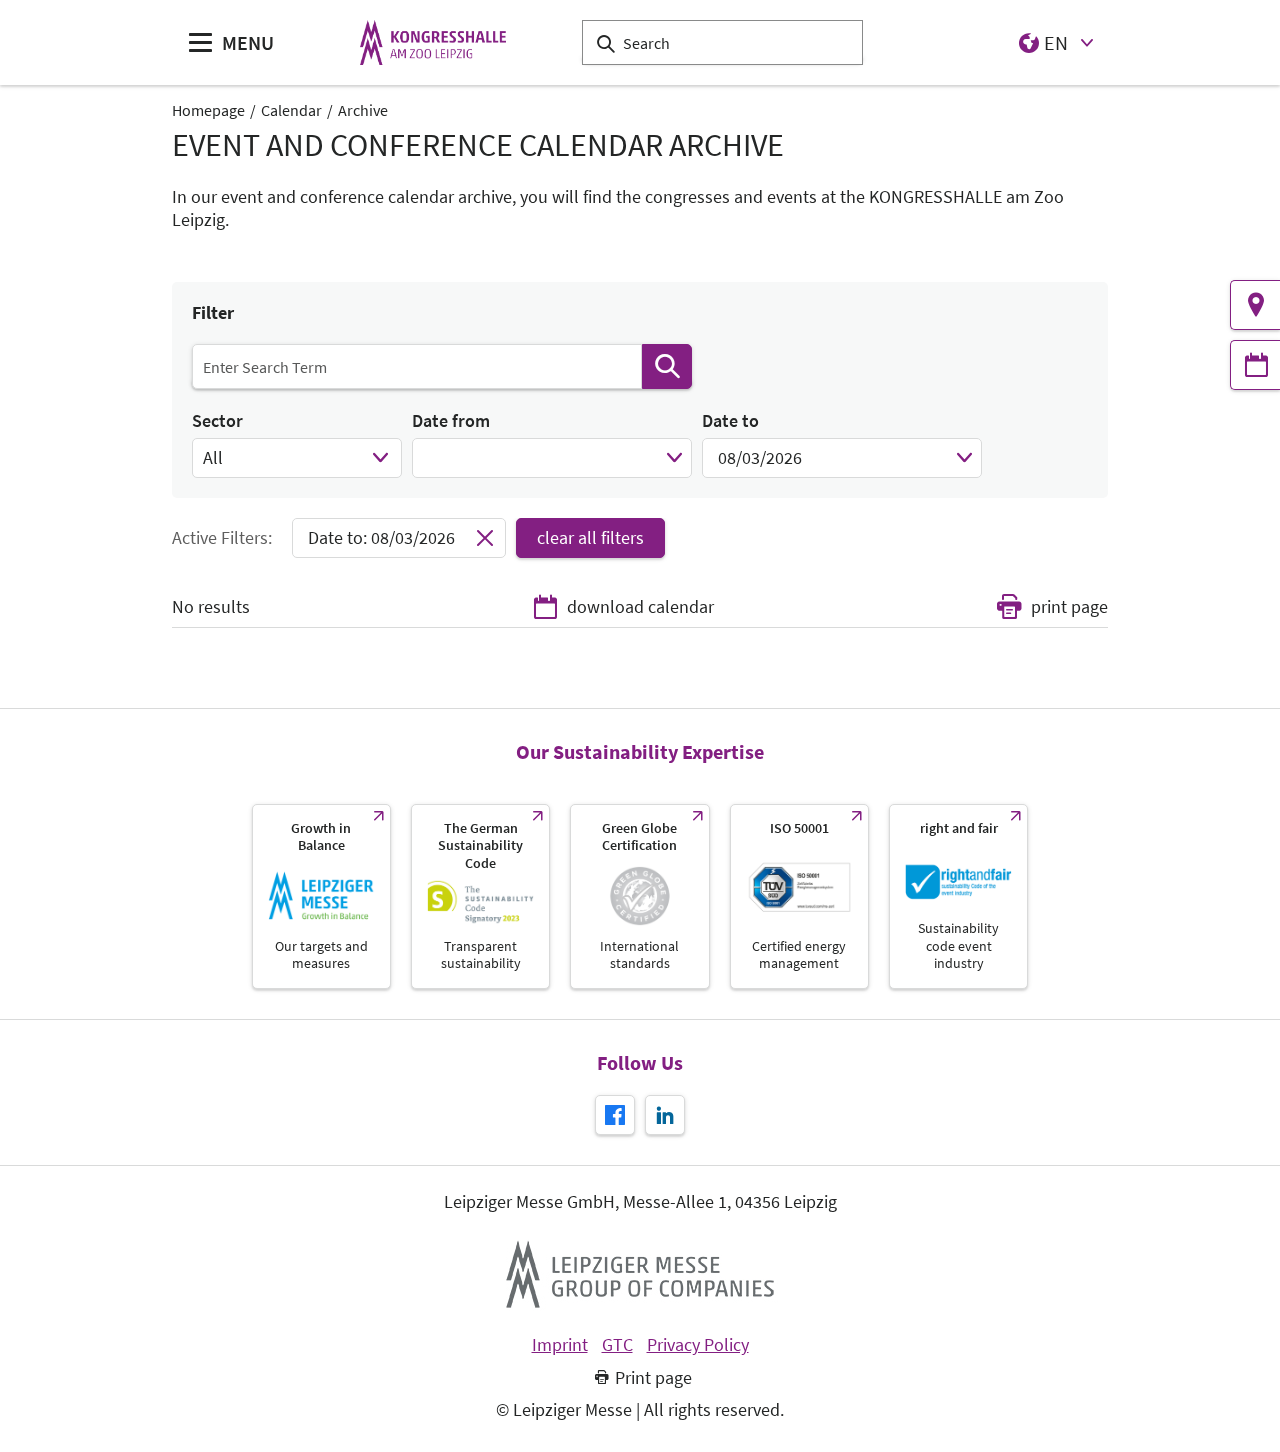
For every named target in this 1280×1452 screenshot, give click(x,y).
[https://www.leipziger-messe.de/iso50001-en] (799, 896)
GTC (617, 1345)
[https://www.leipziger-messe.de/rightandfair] (958, 896)
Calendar (291, 110)
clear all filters (590, 537)
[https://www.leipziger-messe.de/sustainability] (321, 896)
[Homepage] (433, 42)
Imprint (560, 1345)
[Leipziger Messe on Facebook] (615, 1115)
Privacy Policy (698, 1345)
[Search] (667, 366)
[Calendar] (1255, 365)
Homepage (208, 110)
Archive (363, 110)
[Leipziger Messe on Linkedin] (665, 1115)
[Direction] (1255, 305)
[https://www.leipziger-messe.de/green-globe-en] (639, 896)
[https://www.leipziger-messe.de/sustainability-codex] (480, 896)
